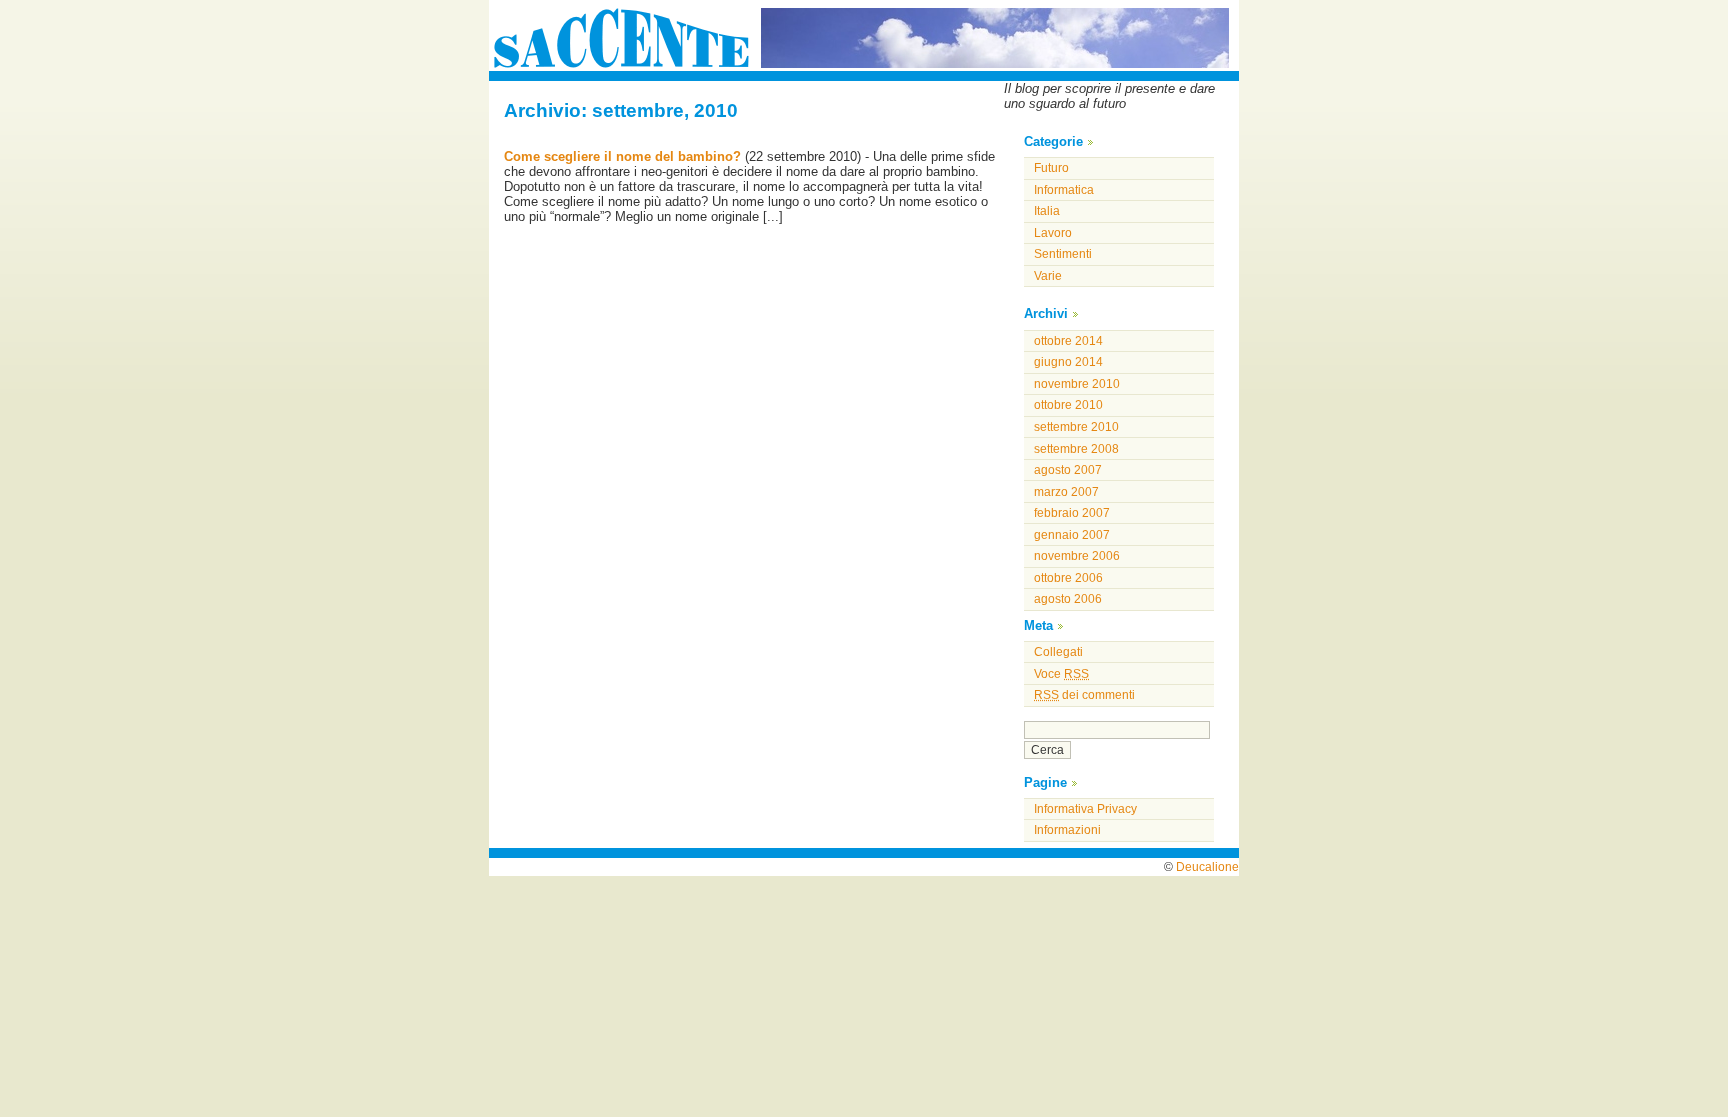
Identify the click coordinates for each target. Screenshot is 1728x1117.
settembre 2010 (1076, 427)
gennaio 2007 (1072, 535)
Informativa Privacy (1085, 809)
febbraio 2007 (1072, 513)
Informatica (1064, 190)
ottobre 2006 (1068, 578)
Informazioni (1067, 830)
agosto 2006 (1068, 599)
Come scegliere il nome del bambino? (622, 156)
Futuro (1051, 168)
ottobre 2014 (1068, 341)
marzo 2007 (1066, 492)
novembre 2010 (1077, 384)
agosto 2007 (1068, 470)
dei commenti (1084, 695)
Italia (1047, 211)
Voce (1061, 674)
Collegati (1058, 652)
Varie (1048, 276)
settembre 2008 (1076, 449)
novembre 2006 (1077, 556)
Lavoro (1053, 233)
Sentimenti (1063, 254)
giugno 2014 (1068, 362)
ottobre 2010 (1068, 405)
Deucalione (1207, 867)
